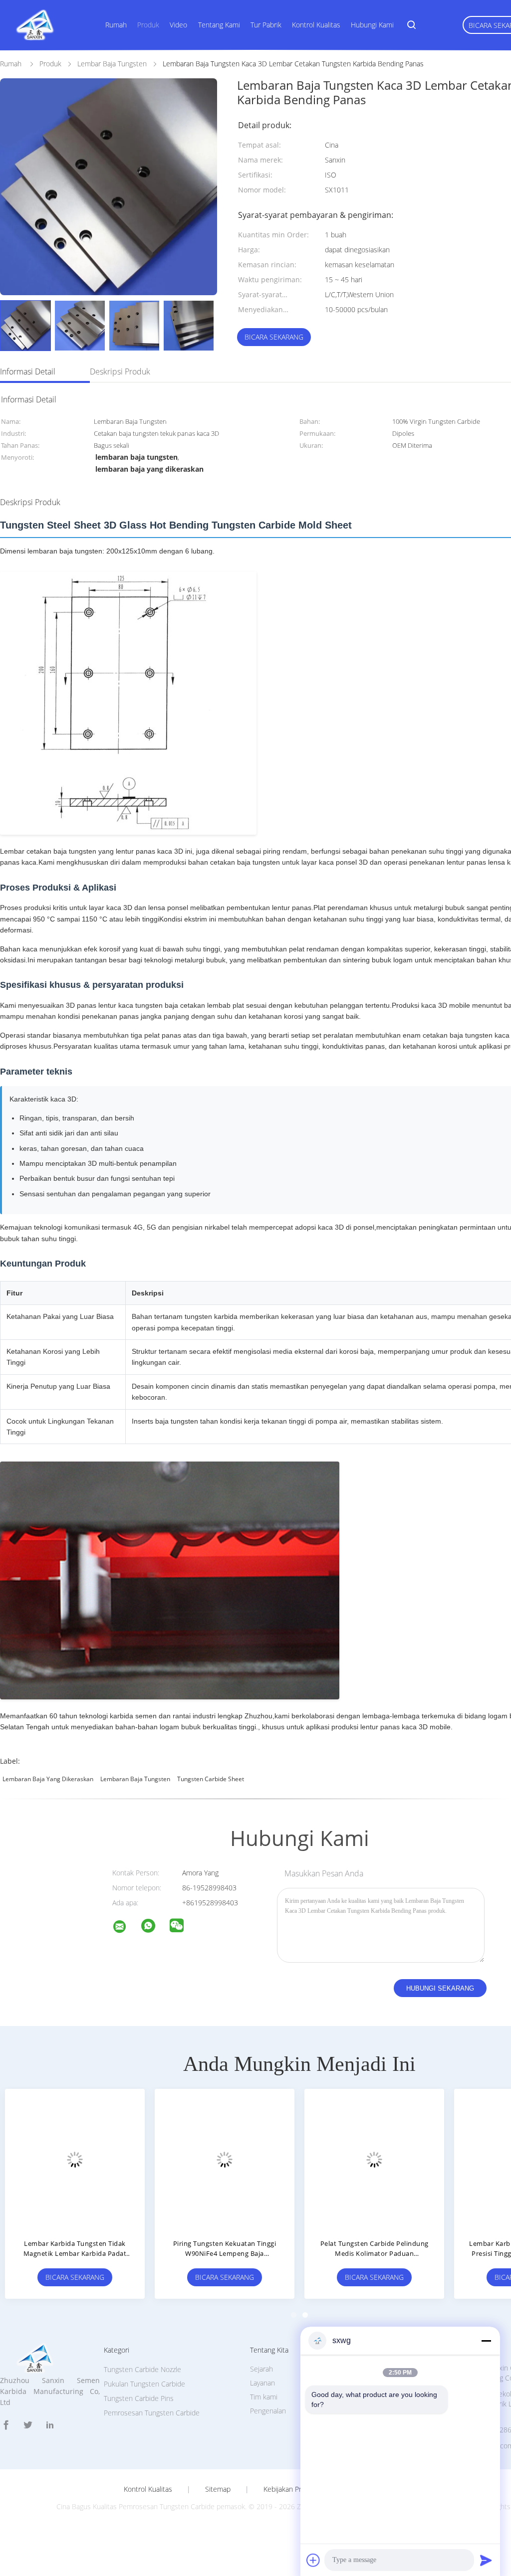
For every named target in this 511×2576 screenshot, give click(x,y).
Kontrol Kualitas (316, 25)
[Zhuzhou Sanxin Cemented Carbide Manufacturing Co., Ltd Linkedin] (50, 2425)
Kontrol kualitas (148, 2489)
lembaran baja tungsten (135, 1779)
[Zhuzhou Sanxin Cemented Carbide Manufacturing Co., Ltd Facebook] (6, 2425)
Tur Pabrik (266, 25)
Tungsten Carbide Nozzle (142, 2369)
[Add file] (313, 2560)
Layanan (262, 2383)
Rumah (116, 25)
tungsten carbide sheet (211, 1779)
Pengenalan (268, 2411)
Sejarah (261, 2369)
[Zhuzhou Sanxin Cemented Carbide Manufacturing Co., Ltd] (126, 1928)
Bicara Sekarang (274, 337)
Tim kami (264, 2397)
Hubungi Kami (372, 25)
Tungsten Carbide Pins (139, 2398)
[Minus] (486, 2341)
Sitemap (218, 2489)
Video (178, 25)
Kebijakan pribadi (290, 2489)
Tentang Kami (219, 25)
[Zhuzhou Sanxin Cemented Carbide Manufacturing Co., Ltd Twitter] (28, 2425)
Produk (148, 25)
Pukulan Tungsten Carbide (144, 2384)
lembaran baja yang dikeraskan (48, 1779)
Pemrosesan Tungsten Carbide (152, 2413)
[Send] (486, 2560)
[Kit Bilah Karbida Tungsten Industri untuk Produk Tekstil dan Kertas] (374, 2159)
